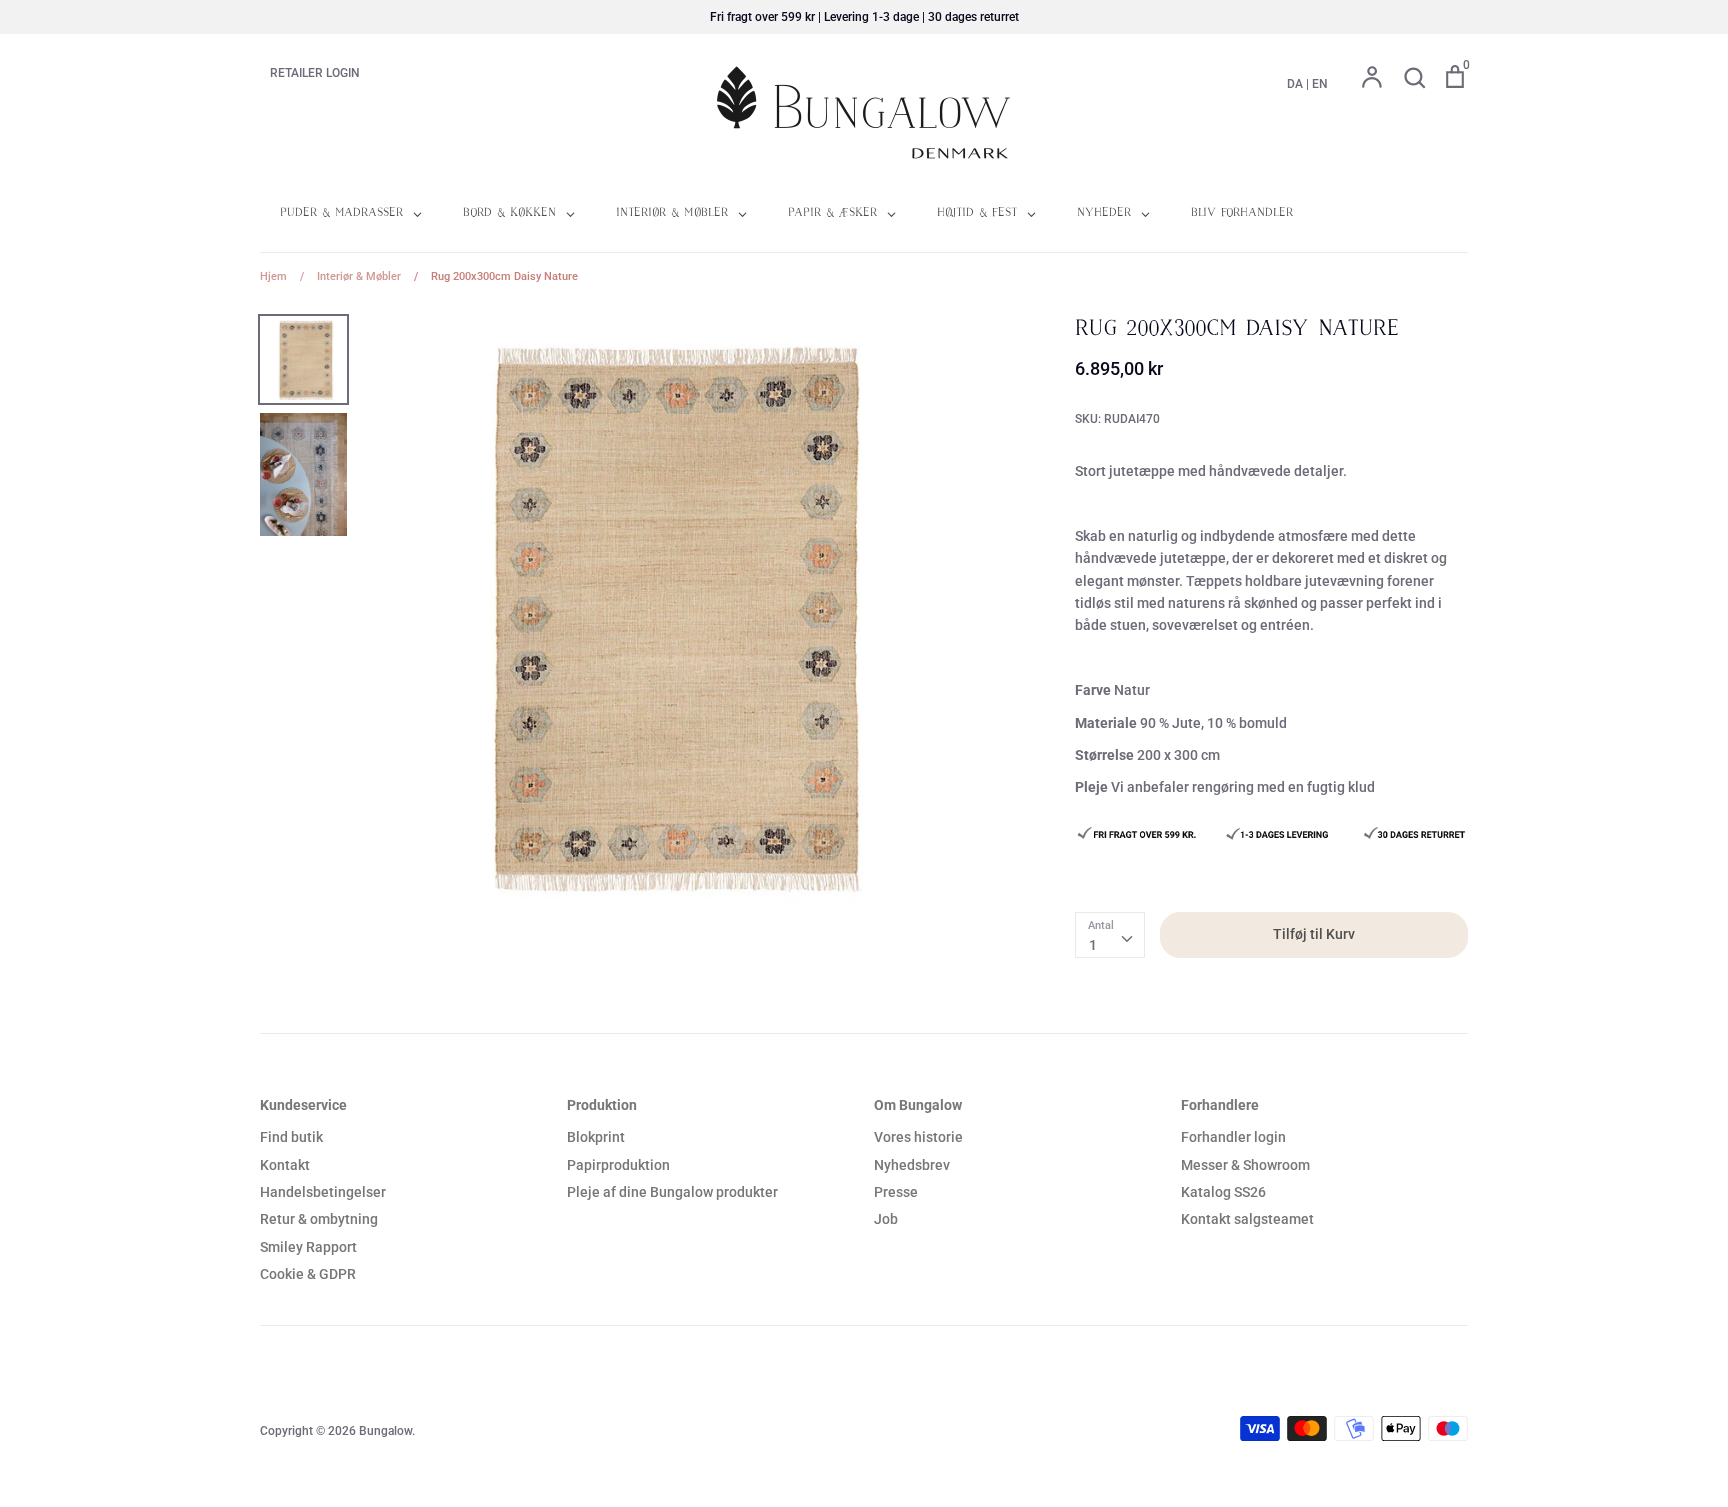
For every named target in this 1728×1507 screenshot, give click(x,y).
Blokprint (596, 1137)
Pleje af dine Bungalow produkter (672, 1192)
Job (886, 1219)
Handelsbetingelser (323, 1192)
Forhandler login (1233, 1137)
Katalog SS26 (1223, 1192)
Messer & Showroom (1245, 1165)
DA (1295, 84)
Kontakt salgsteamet (1247, 1219)
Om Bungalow (918, 1105)
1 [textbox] (1093, 945)
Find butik (291, 1137)
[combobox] (1110, 935)
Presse (896, 1192)
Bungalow (385, 1431)
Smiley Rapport (308, 1247)
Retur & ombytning (319, 1219)
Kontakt (285, 1165)
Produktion (602, 1105)
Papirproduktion (618, 1165)
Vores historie (918, 1137)
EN (1320, 84)
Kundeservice (303, 1105)
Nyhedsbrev (912, 1165)
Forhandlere (1220, 1105)
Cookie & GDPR (308, 1274)
